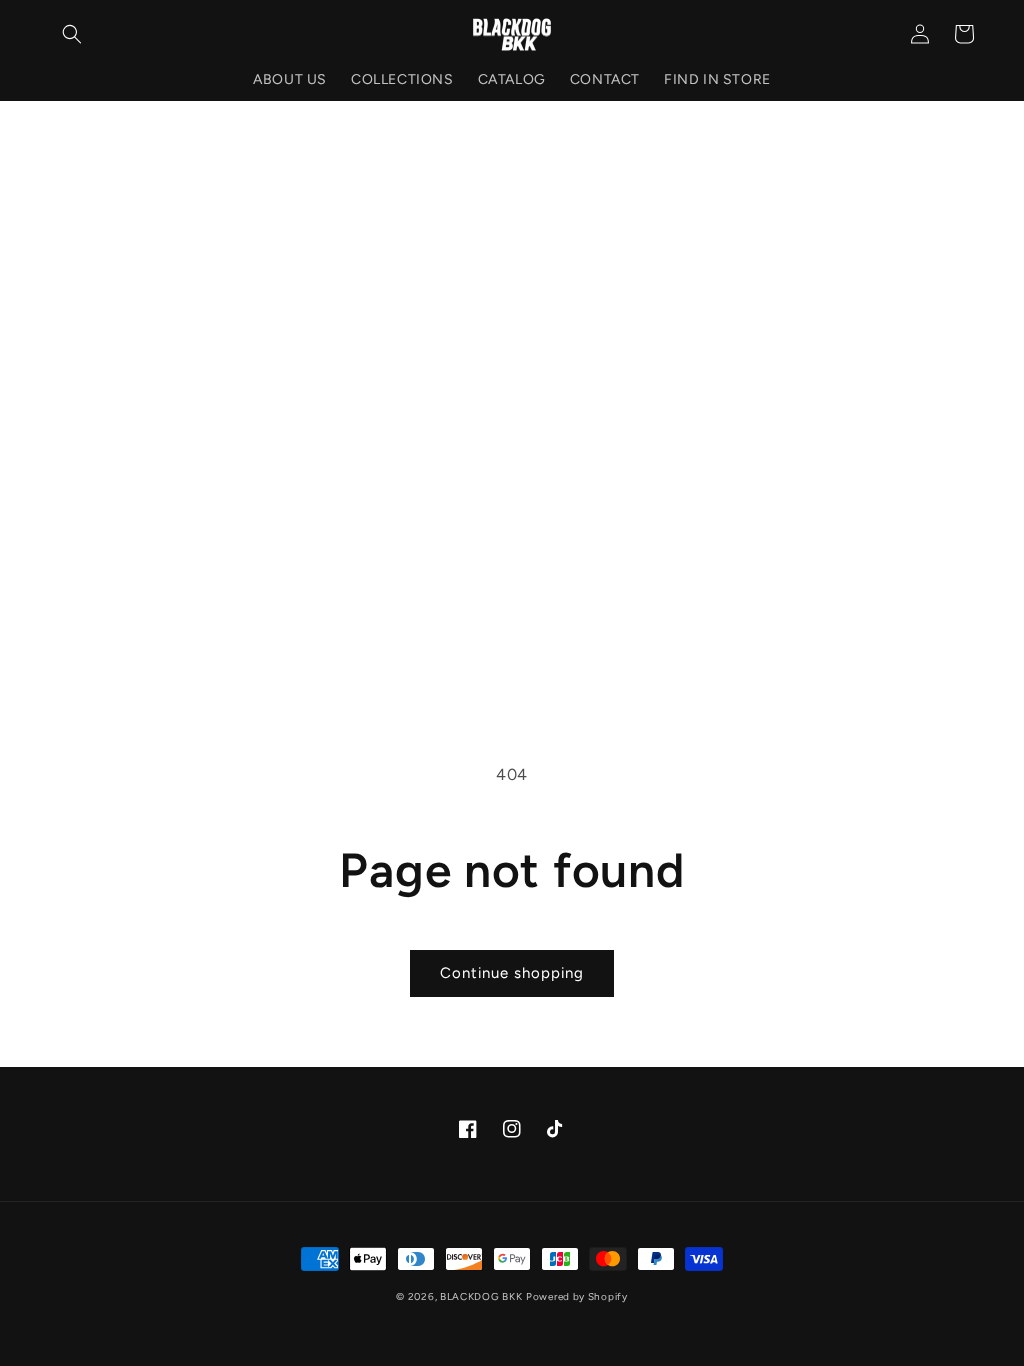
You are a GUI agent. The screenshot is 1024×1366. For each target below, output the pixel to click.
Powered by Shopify (577, 1296)
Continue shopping (512, 973)
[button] (72, 34)
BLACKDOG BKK (481, 1296)
